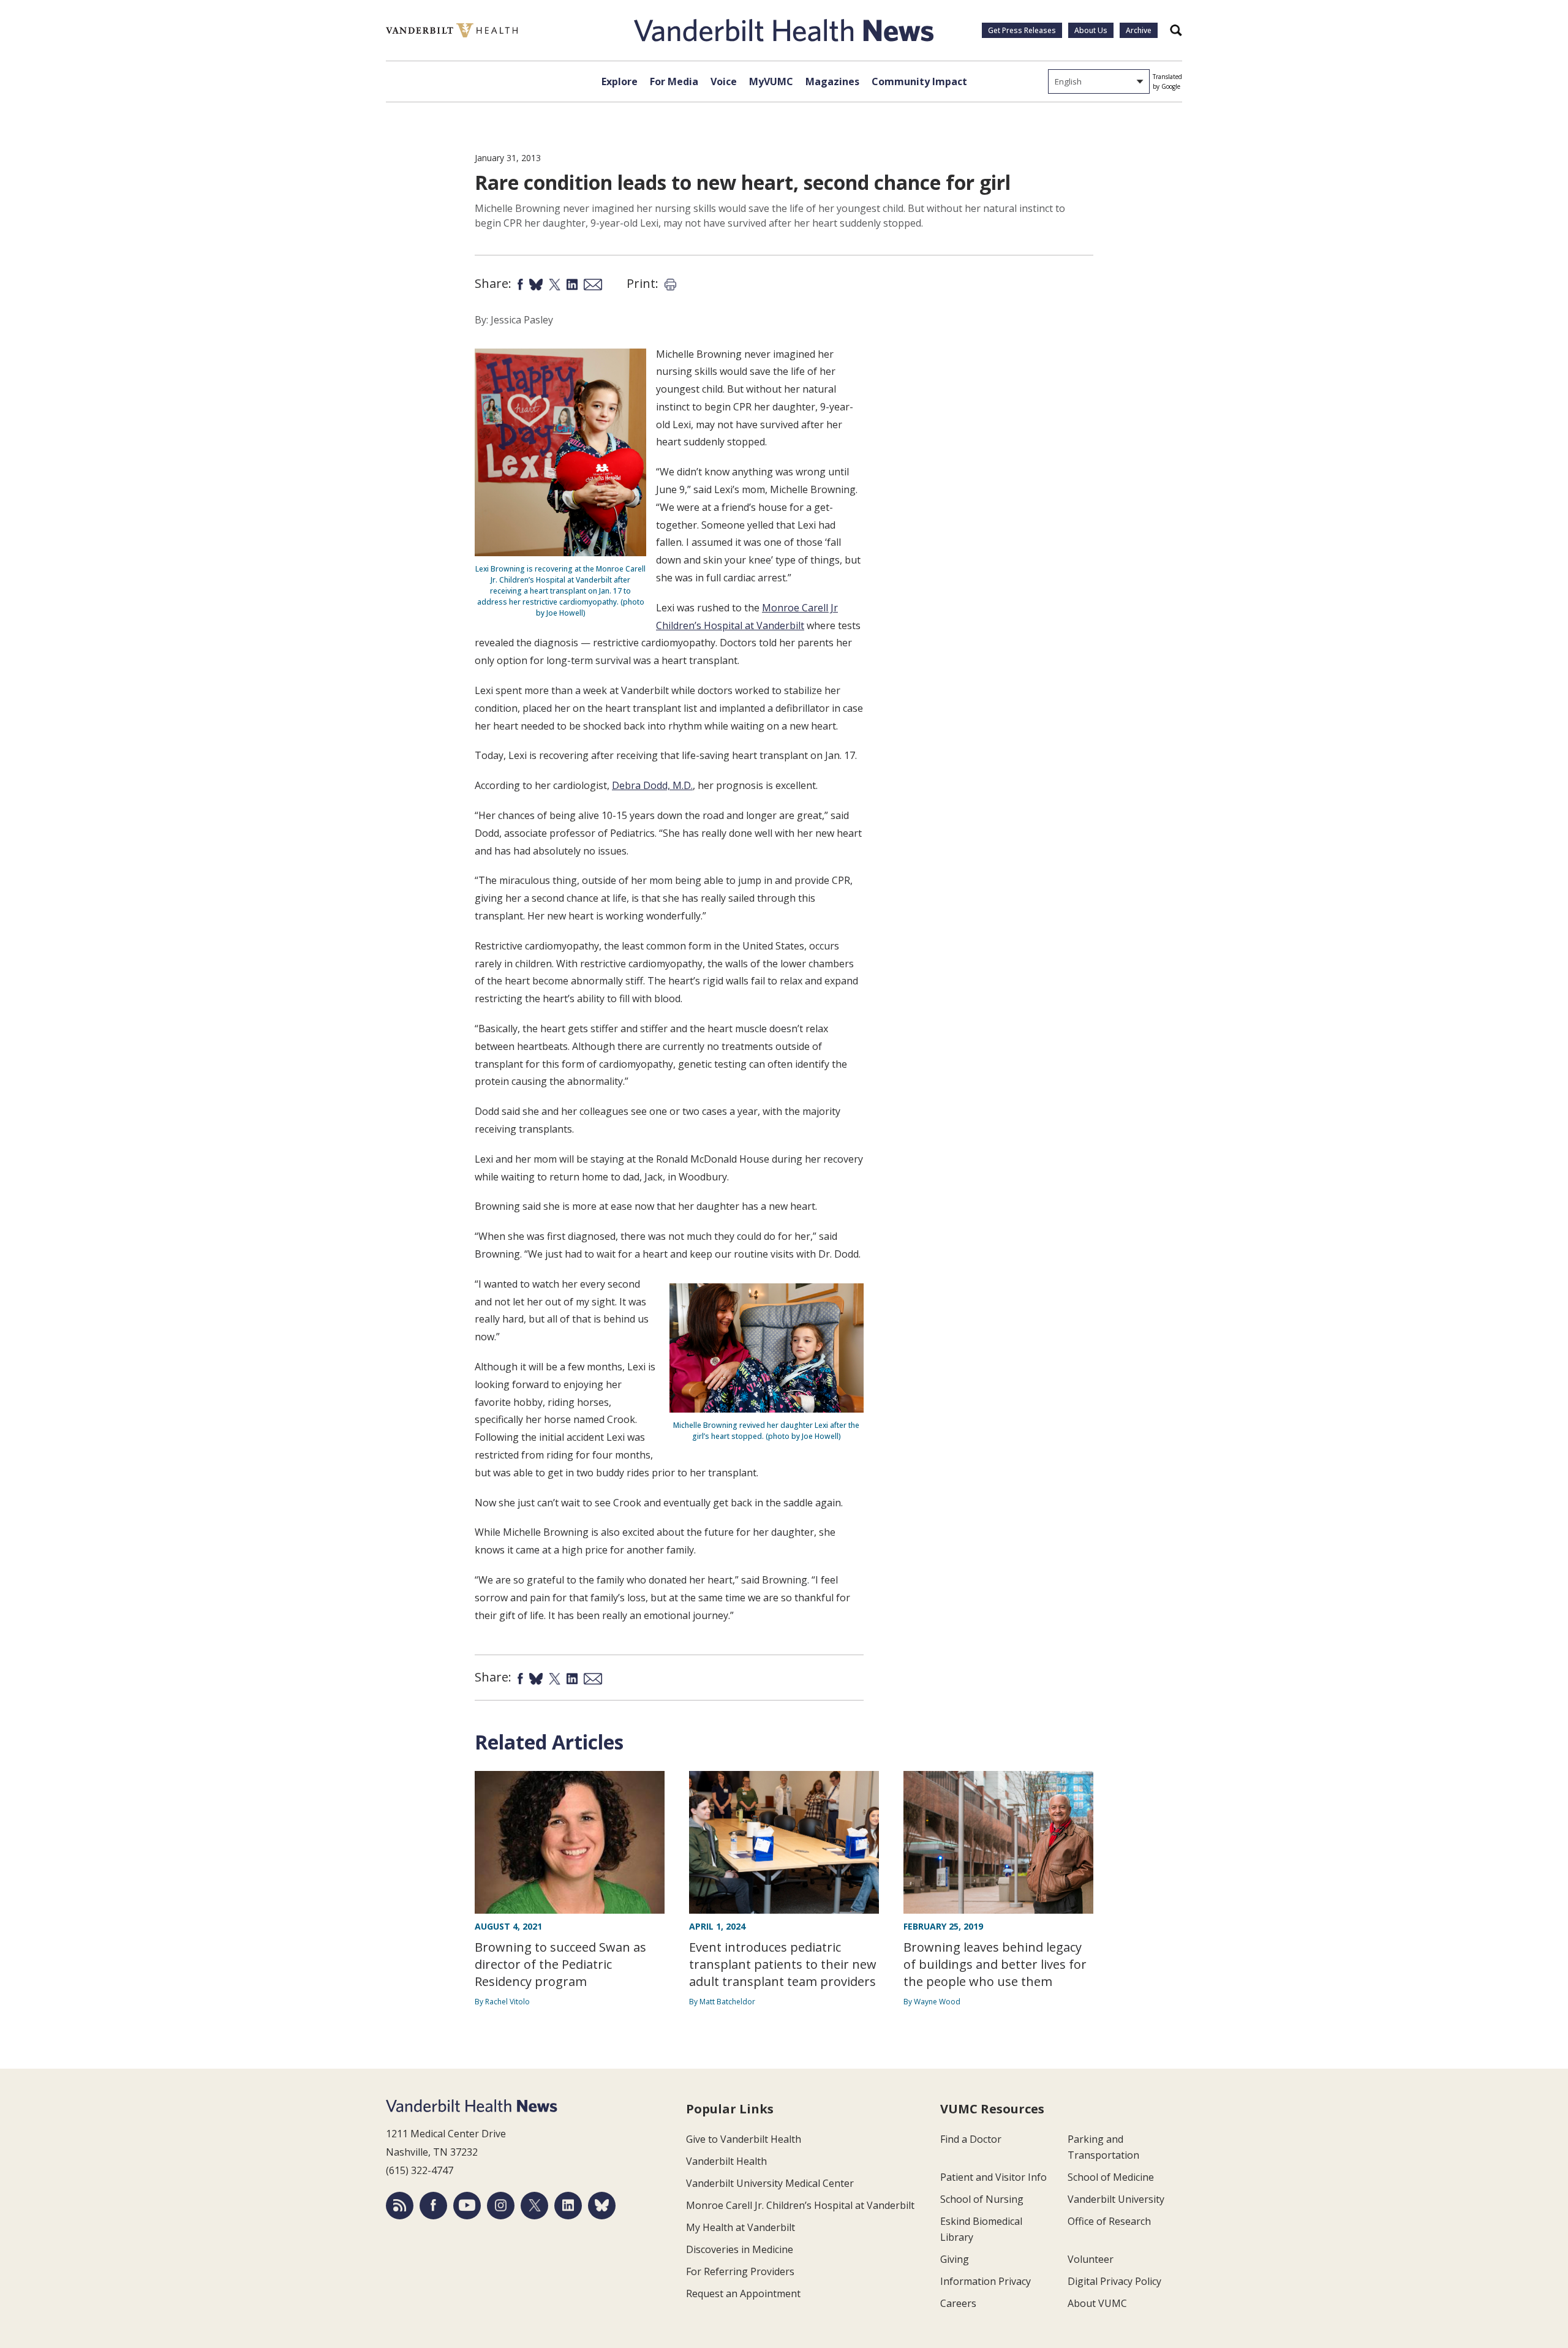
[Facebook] (433, 2206)
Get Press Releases (1022, 30)
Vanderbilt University (1116, 2199)
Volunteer (1091, 2259)
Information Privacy (986, 2281)
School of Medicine (1111, 2177)
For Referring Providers (740, 2271)
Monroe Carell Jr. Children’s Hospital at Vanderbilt (800, 2205)
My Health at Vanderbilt (741, 2227)
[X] (534, 2206)
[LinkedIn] (568, 2206)
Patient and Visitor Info (993, 2177)
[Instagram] (501, 2206)
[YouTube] (467, 2206)
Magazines (832, 81)
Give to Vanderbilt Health (744, 2139)
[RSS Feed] (400, 2206)
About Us (1091, 30)
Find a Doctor (971, 2139)
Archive (1139, 30)
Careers (958, 2303)
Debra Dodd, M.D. (652, 785)
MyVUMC (771, 81)
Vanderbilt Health (726, 2161)
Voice (724, 81)
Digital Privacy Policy (1114, 2281)
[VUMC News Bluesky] (602, 2206)
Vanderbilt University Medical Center (770, 2183)
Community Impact (919, 81)
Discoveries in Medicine (740, 2249)
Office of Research (1109, 2221)
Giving (955, 2259)
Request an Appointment (743, 2293)
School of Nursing (982, 2199)
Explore (620, 81)
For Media (674, 81)
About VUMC (1097, 2303)
